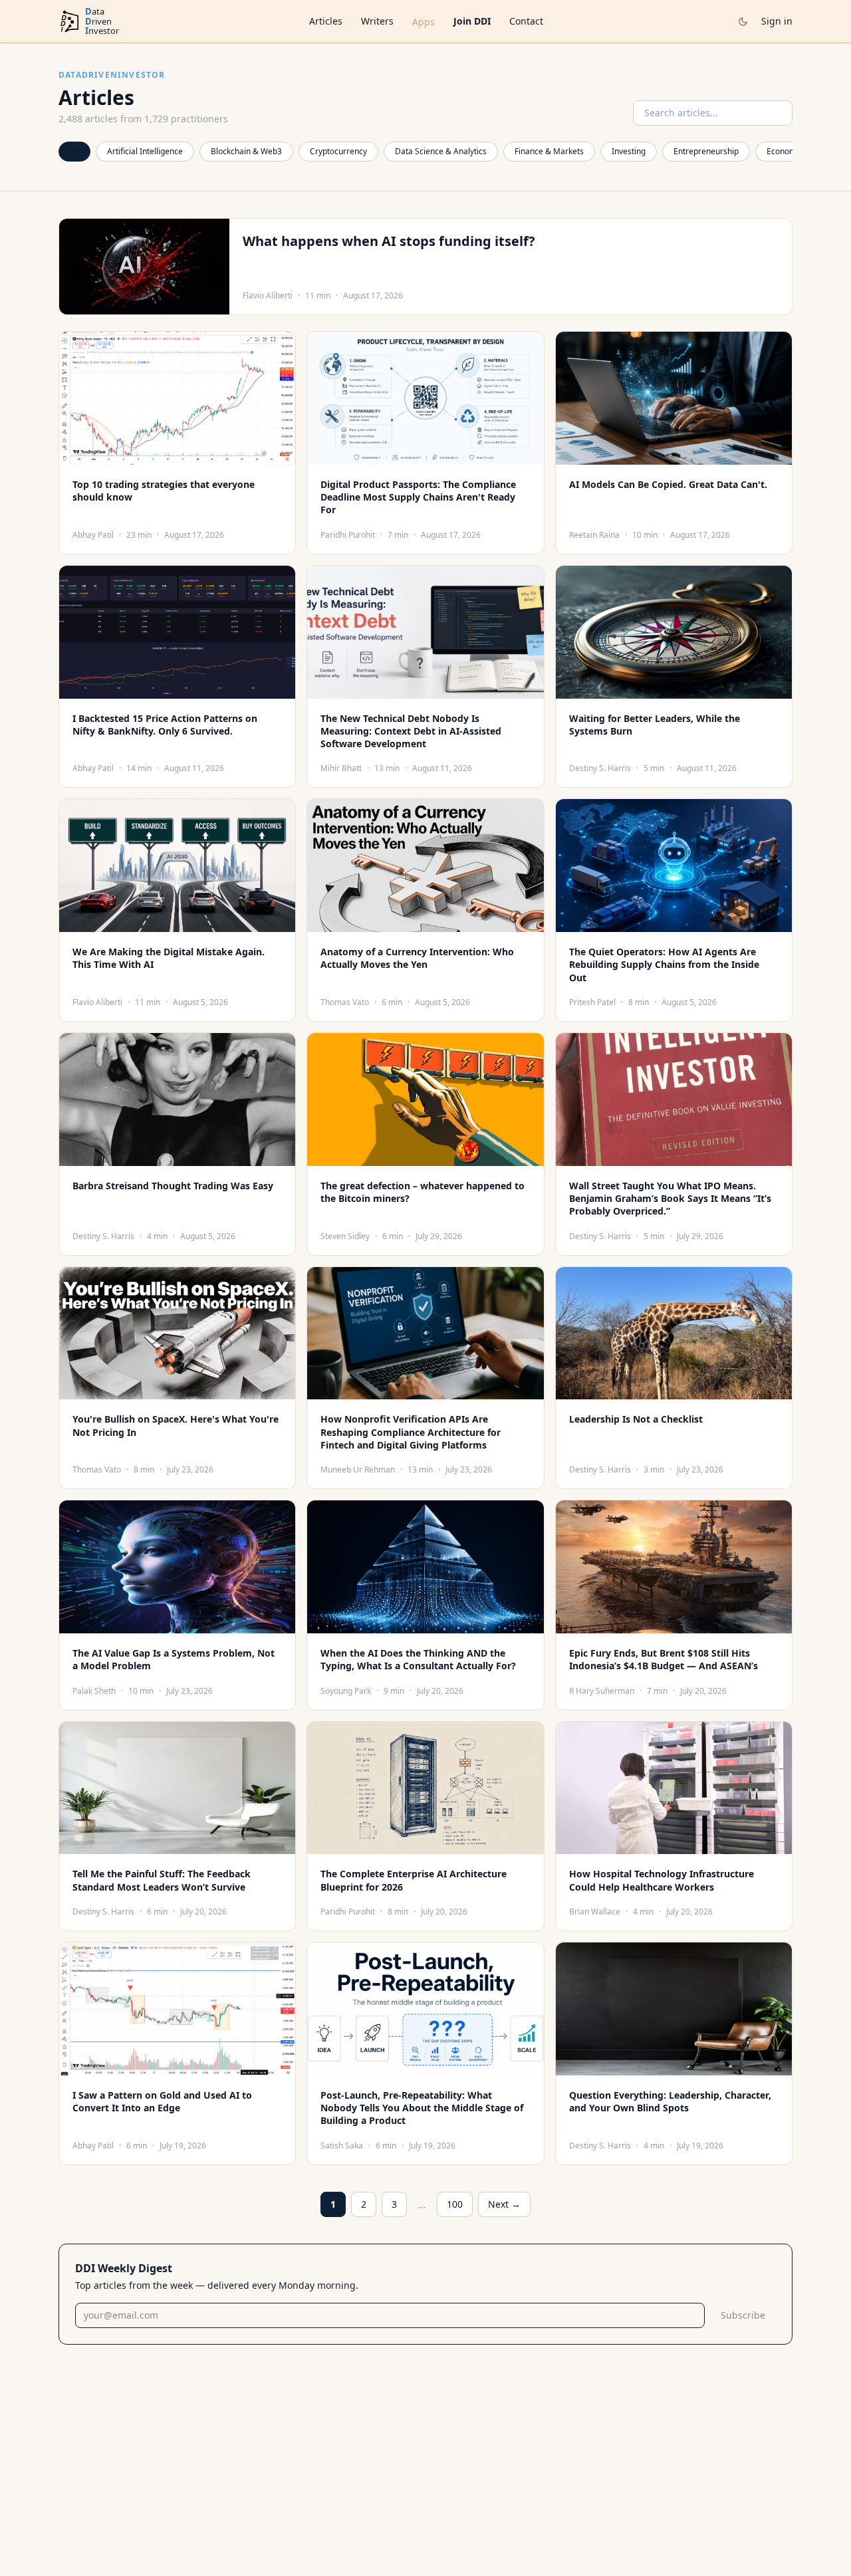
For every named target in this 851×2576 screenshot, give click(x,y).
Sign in (777, 21)
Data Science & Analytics (441, 151)
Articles (326, 21)
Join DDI (472, 21)
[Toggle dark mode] (743, 22)
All (74, 151)
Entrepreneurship (706, 151)
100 (455, 2204)
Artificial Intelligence (145, 151)
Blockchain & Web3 (246, 151)
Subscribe (743, 2315)
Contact (526, 21)
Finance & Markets (549, 151)
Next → (504, 2204)
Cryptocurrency (338, 151)
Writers (377, 21)
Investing (629, 151)
